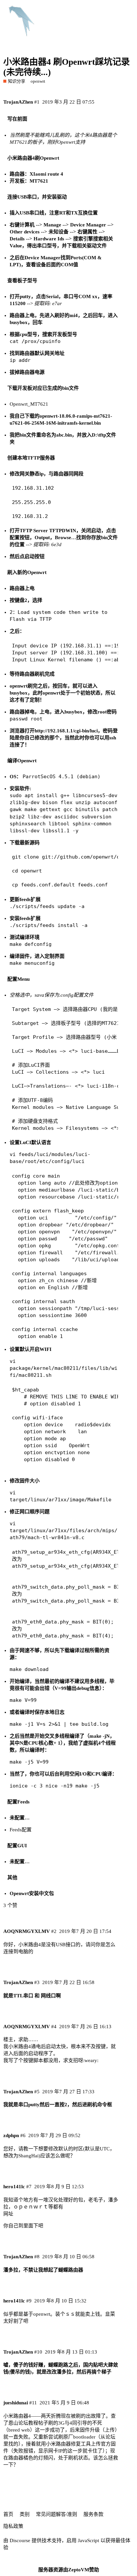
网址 (8, 2214)
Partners (76, 10)
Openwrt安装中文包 (32, 1893)
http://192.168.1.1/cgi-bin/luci (66, 731)
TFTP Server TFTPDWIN (48, 531)
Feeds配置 (21, 1830)
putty (25, 296)
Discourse (20, 2540)
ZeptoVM (79, 2570)
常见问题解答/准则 (57, 2514)
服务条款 (93, 2514)
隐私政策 (13, 2526)
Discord (123, 10)
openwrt (38, 81)
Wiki (100, 10)
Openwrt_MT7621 (29, 404)
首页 (8, 2514)
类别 (25, 2514)
